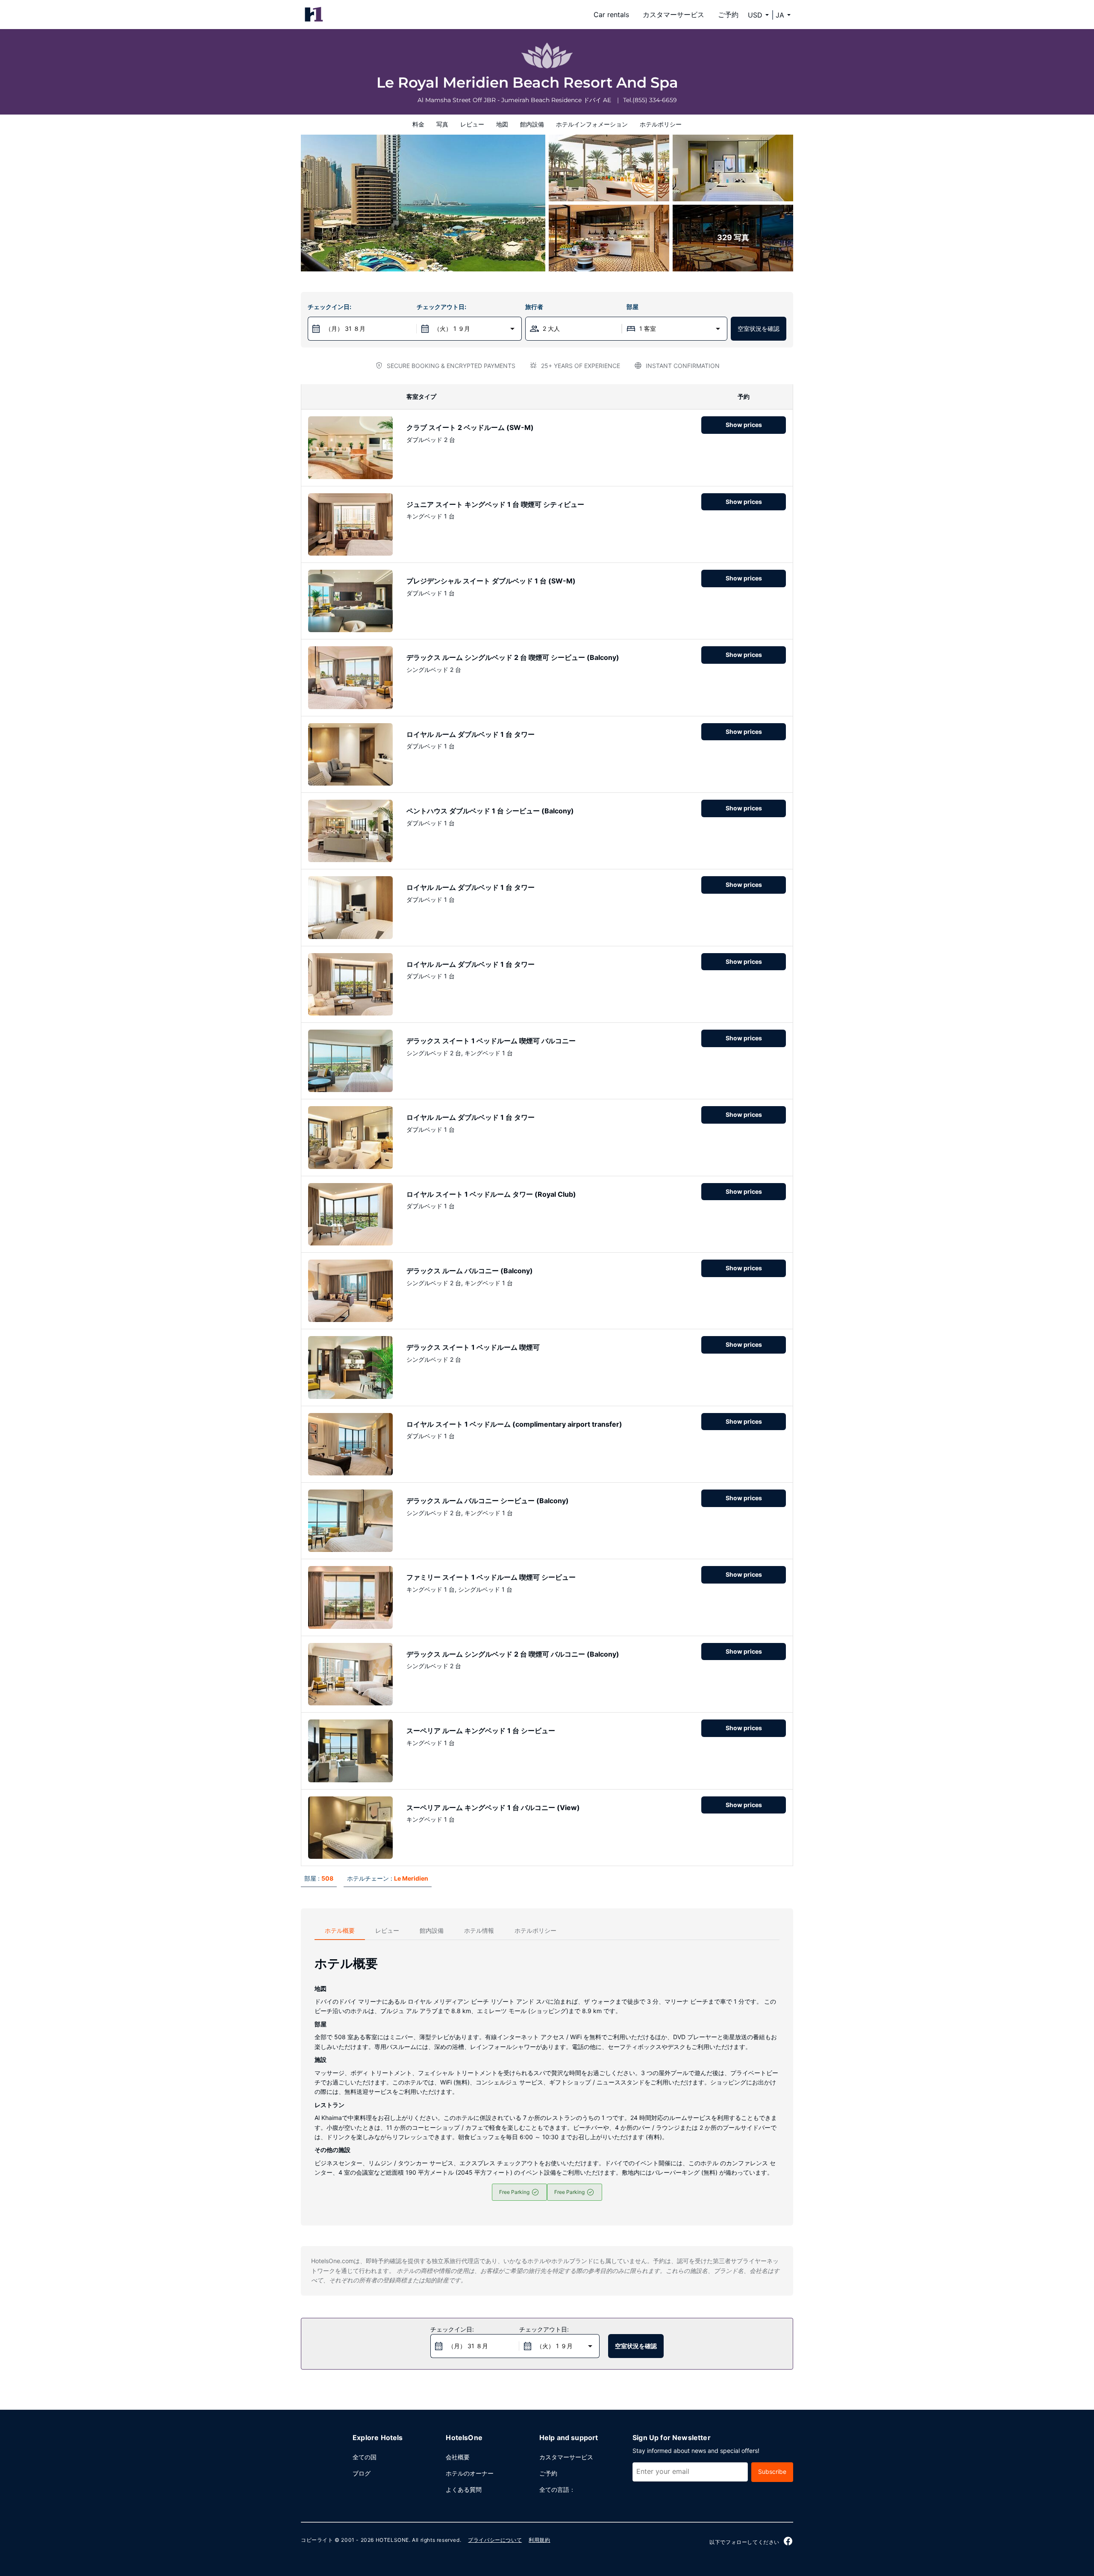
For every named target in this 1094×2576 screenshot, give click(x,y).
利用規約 (539, 2540)
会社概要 (458, 2457)
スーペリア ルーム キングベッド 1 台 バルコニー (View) (493, 1808)
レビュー (472, 124)
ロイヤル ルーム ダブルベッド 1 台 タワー (471, 734)
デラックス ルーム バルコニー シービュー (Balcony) (488, 1501)
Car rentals (611, 15)
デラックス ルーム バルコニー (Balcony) (470, 1271)
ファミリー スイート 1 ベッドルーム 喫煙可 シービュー (491, 1577)
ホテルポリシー (661, 124)
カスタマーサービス (673, 15)
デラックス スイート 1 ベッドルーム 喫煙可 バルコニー (491, 1041)
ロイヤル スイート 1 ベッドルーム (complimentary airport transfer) (514, 1424)
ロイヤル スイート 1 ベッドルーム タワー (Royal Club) (491, 1194)
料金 (418, 124)
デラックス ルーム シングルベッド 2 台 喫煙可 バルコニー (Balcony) (513, 1654)
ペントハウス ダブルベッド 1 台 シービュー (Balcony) (490, 811)
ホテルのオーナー (470, 2473)
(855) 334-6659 (655, 100)
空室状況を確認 (759, 328)
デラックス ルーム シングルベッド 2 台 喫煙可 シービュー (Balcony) (513, 657)
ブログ (362, 2473)
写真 (442, 124)
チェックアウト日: (441, 307)
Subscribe (772, 2471)
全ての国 (365, 2457)
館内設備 (532, 124)
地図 (502, 124)
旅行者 (534, 307)
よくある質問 (464, 2489)
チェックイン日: (329, 307)
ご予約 (728, 15)
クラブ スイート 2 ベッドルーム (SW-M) (470, 427)
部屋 (632, 307)
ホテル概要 (340, 1930)
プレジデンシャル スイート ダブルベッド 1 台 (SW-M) (491, 581)
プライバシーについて (495, 2540)
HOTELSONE (392, 2540)
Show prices (744, 425)
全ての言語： (557, 2489)
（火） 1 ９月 (452, 328)
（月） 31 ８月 (345, 328)
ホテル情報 (479, 1930)
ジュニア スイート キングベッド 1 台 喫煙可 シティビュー (495, 504)
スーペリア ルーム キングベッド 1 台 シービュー (481, 1731)
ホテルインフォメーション (592, 124)
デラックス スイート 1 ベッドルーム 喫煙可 (473, 1347)
